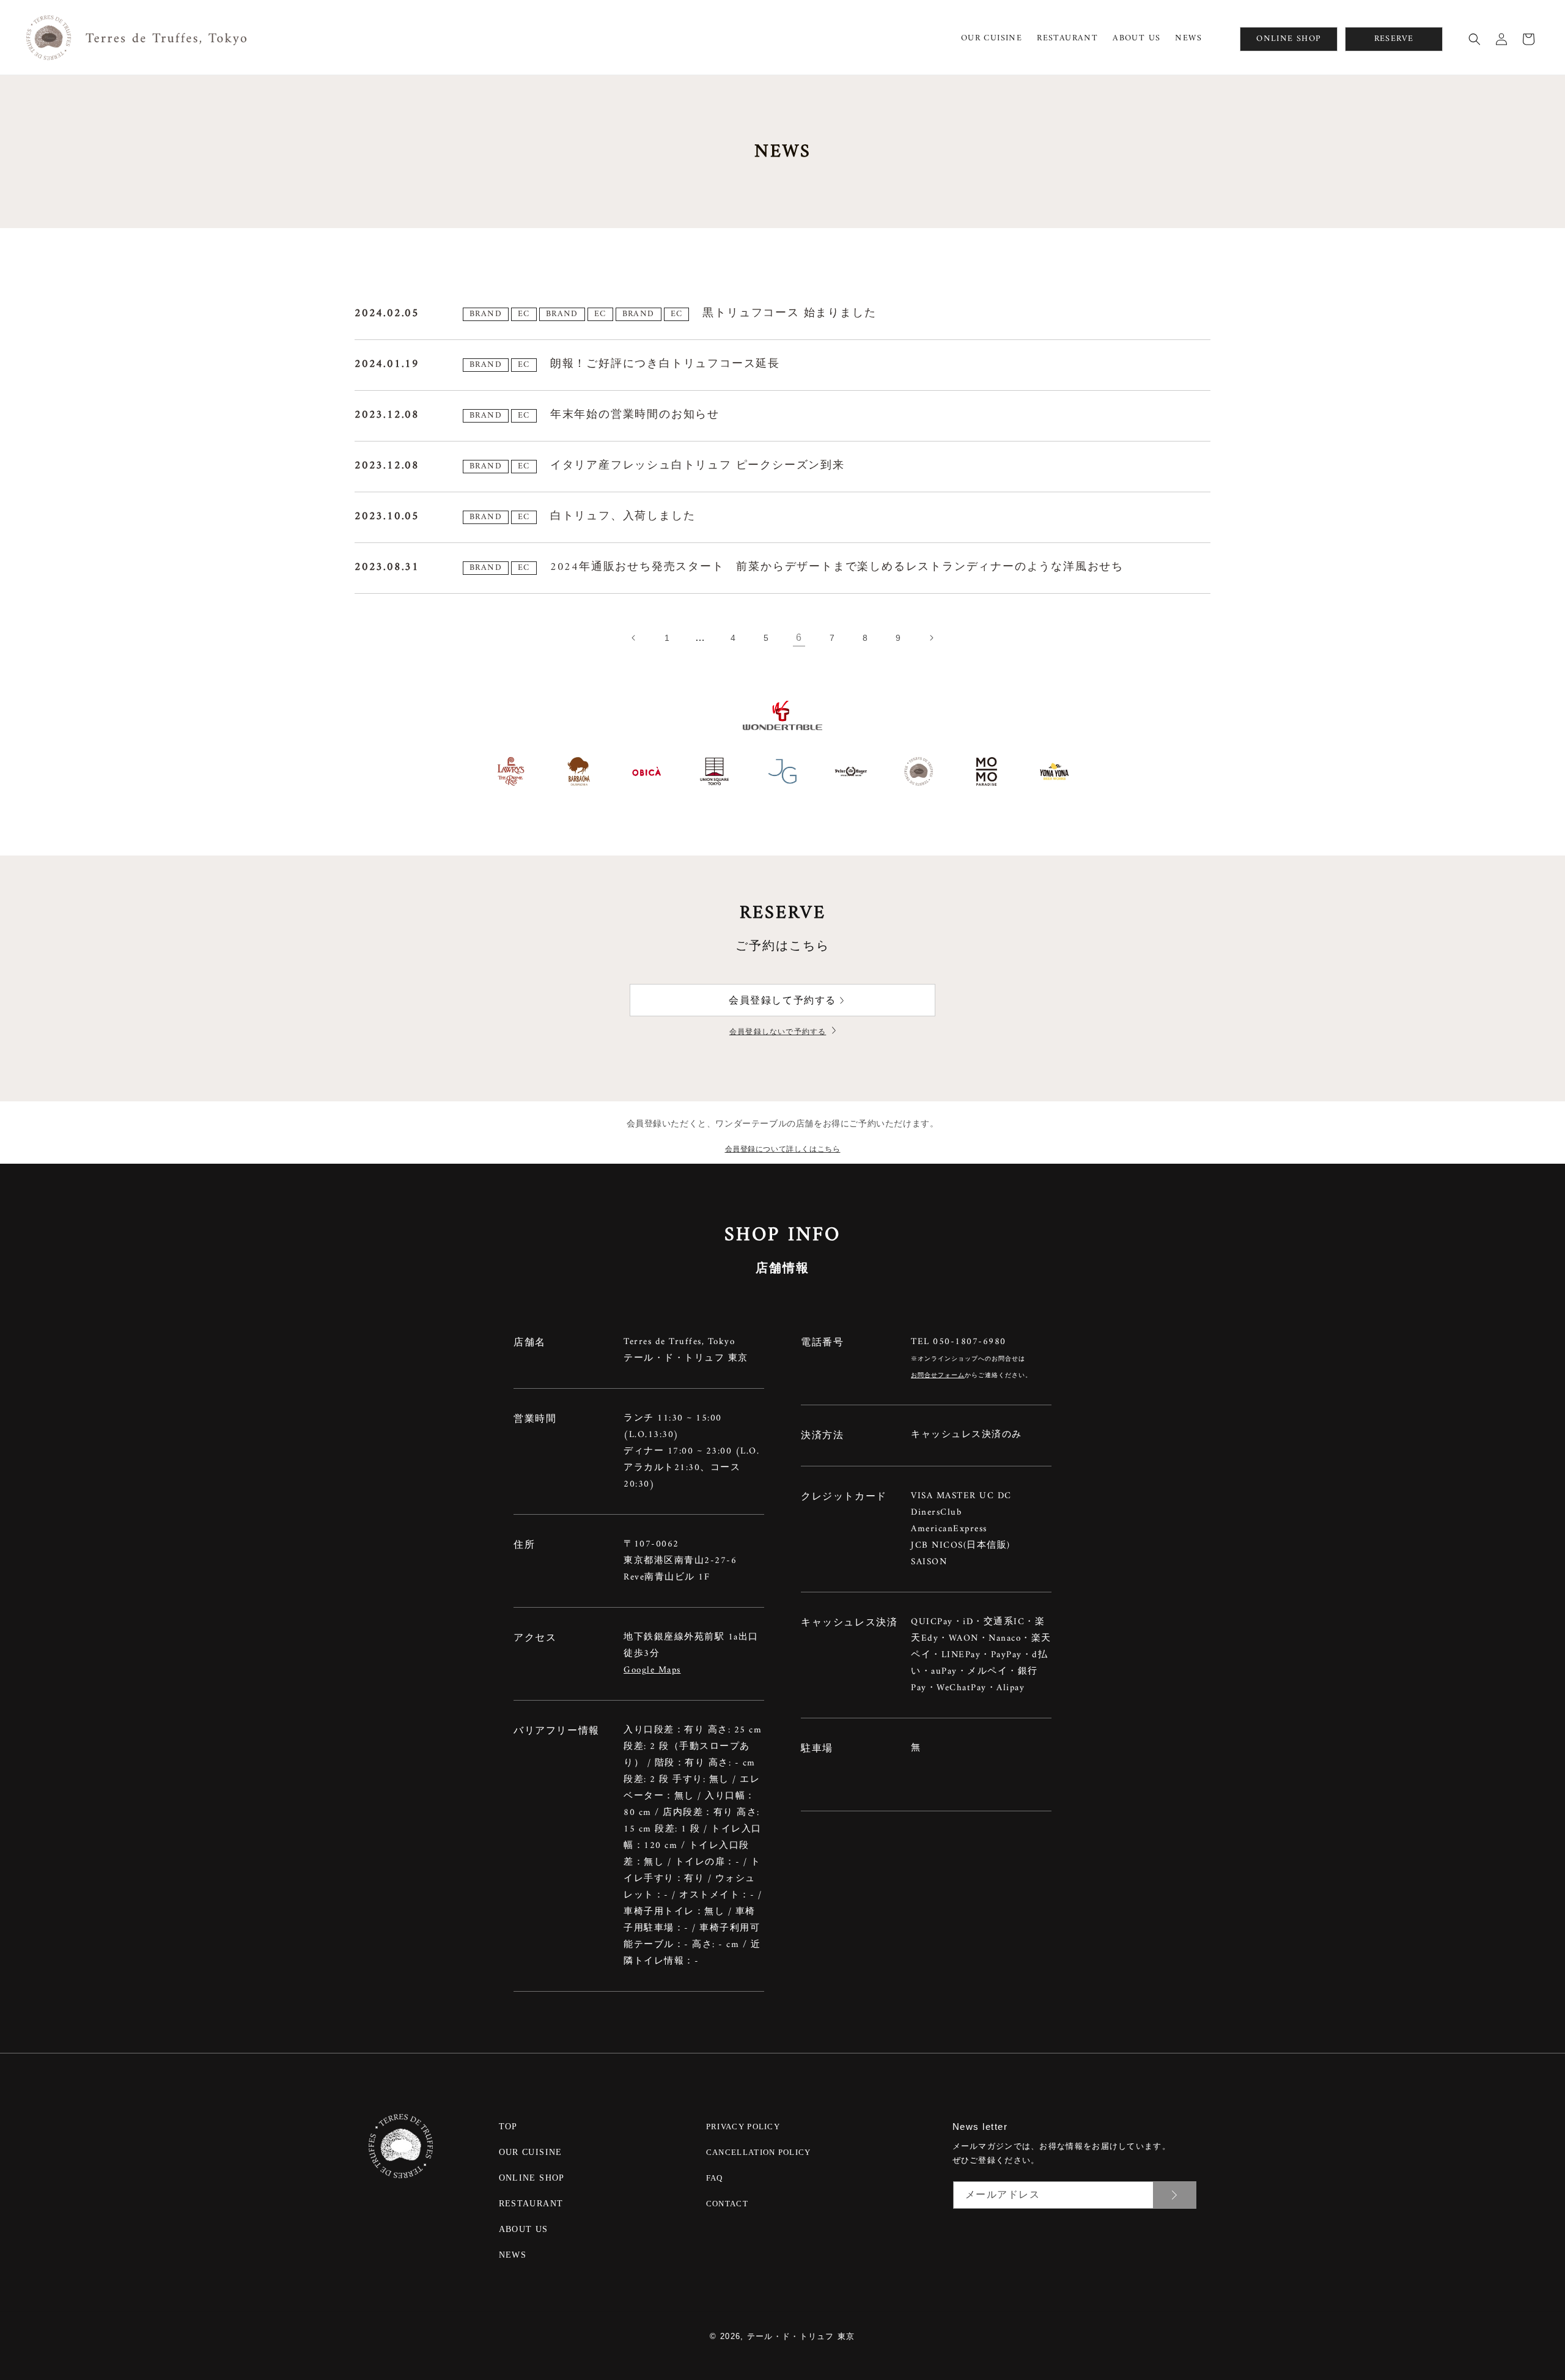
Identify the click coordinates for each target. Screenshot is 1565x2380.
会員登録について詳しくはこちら (783, 1149)
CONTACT (727, 2204)
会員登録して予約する (782, 1000)
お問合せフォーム (938, 1376)
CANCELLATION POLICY (759, 2152)
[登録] (1175, 2195)
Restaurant (531, 2204)
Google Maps (652, 1670)
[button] (1475, 39)
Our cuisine (531, 2152)
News (513, 2255)
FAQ (715, 2178)
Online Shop (532, 2178)
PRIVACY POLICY (743, 2127)
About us (524, 2229)
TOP (508, 2127)
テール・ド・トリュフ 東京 (801, 2336)
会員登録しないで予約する (778, 1032)
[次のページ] (931, 638)
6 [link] (799, 637)
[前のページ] (634, 638)
